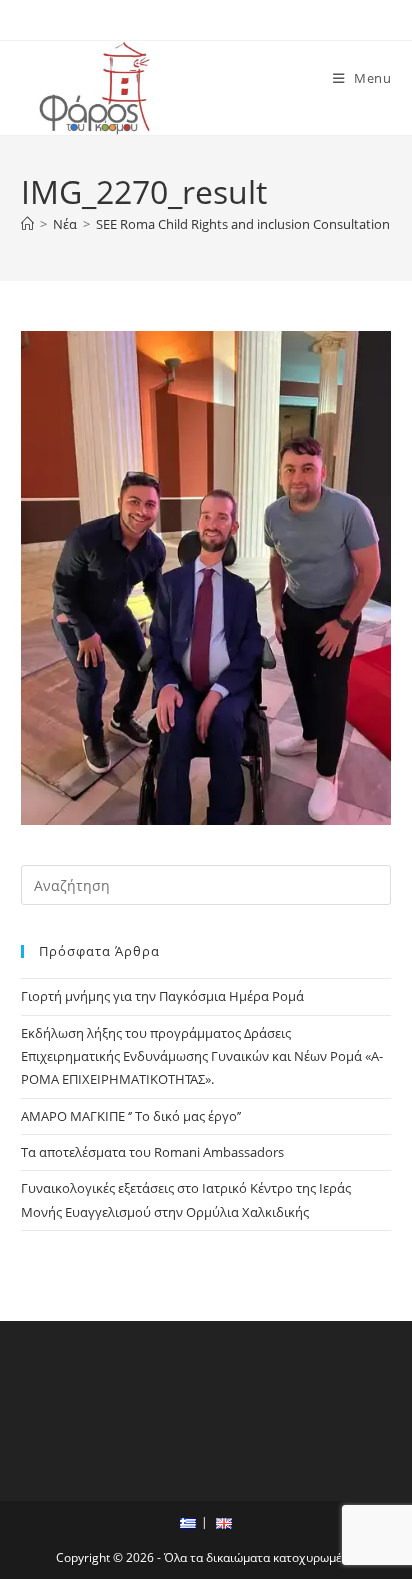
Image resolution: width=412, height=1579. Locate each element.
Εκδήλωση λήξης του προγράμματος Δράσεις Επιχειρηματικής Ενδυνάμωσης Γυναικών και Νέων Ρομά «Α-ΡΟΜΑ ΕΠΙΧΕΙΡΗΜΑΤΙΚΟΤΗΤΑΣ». (202, 1056)
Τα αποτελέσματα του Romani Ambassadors (152, 1152)
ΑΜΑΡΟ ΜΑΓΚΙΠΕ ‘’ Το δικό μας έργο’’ (131, 1116)
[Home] (27, 224)
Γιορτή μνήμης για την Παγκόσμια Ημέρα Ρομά (162, 996)
